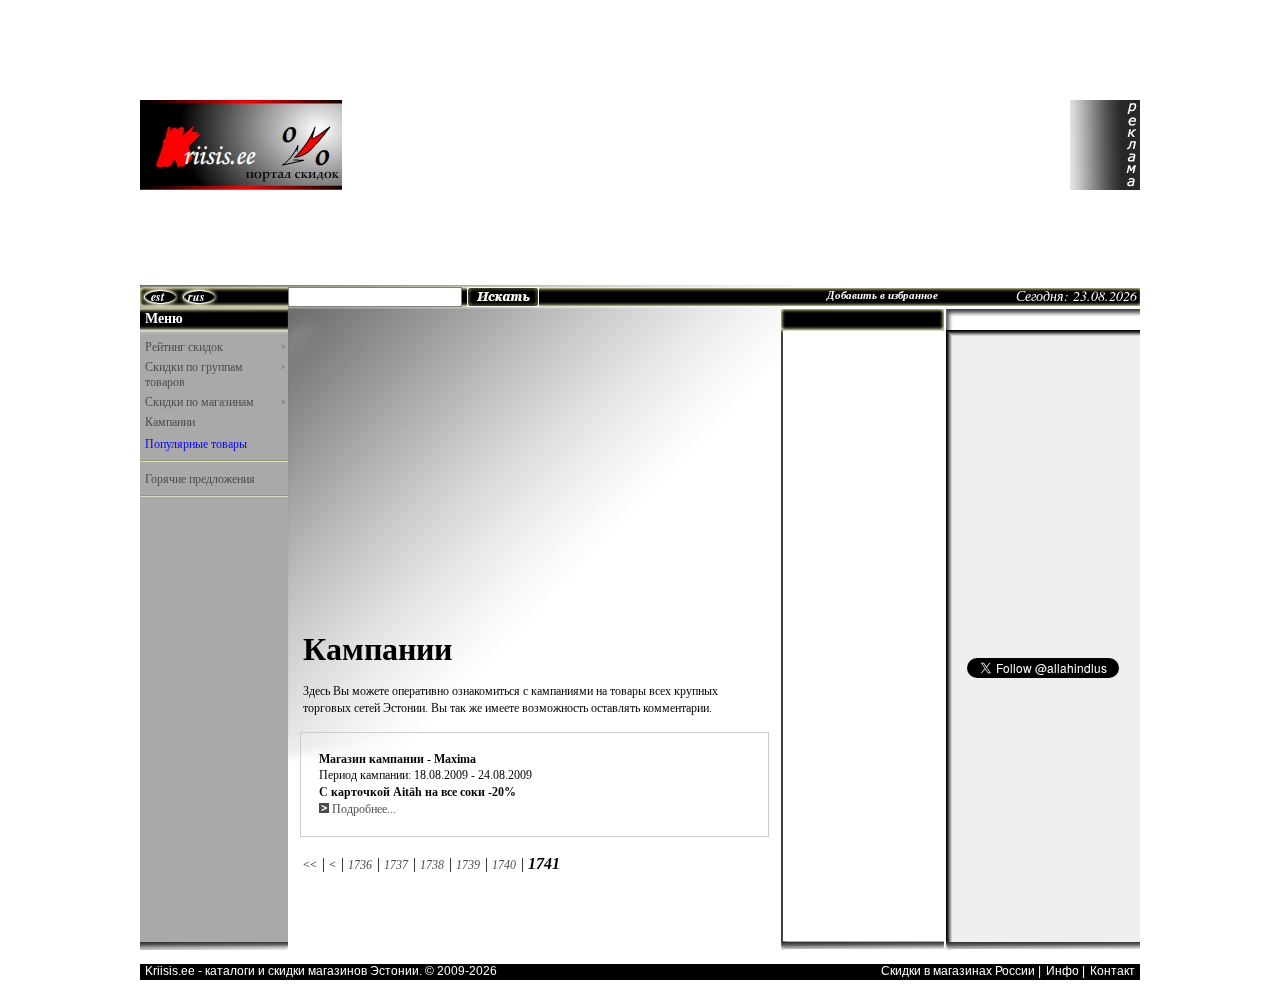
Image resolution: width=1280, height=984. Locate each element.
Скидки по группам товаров (215, 374)
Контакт (1112, 971)
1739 (468, 865)
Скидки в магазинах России (958, 971)
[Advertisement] (661, 145)
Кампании (170, 421)
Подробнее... (362, 809)
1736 (360, 865)
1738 (432, 865)
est (157, 296)
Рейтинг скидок (215, 346)
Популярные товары (196, 443)
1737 (396, 865)
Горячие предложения (200, 478)
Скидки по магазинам (215, 401)
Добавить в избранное (882, 295)
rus (196, 296)
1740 (504, 865)
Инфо (1062, 971)
